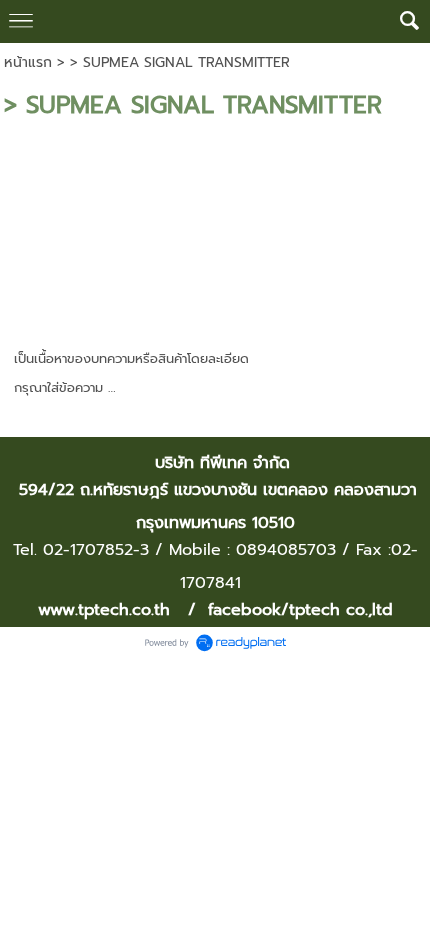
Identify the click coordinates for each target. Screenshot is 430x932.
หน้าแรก (28, 62)
